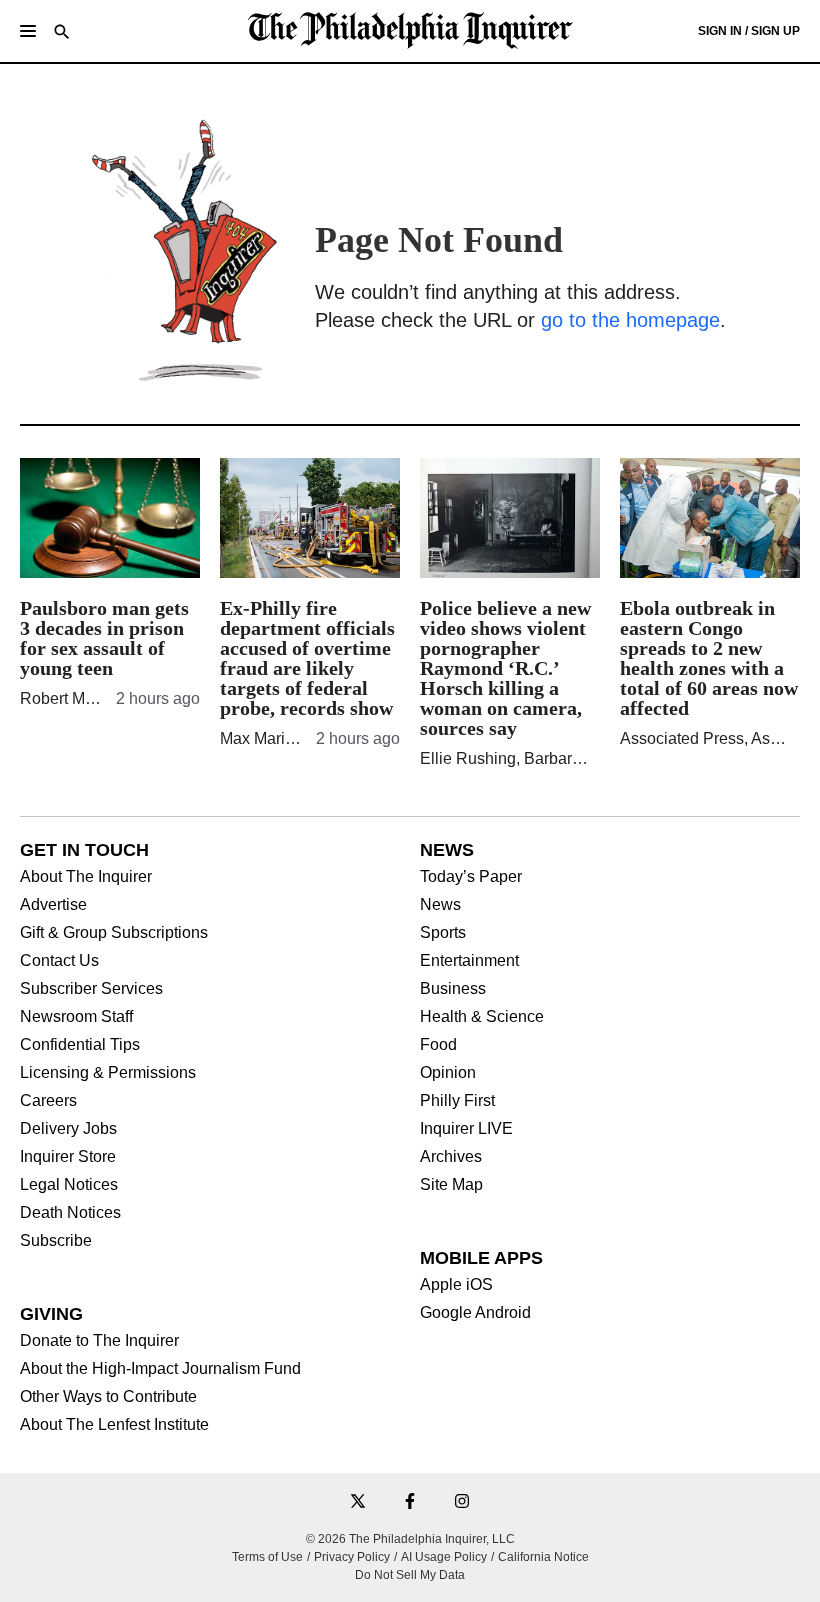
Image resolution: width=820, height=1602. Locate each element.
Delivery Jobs (68, 1129)
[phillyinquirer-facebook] (410, 1502)
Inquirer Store (68, 1157)
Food (438, 1045)
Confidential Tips (80, 1045)
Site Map (451, 1185)
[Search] (62, 33)
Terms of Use (267, 1557)
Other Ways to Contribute (108, 1397)
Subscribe (56, 1241)
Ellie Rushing (468, 758)
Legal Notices (69, 1185)
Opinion (448, 1073)
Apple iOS (456, 1285)
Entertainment (469, 961)
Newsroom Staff (76, 1017)
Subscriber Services (91, 989)
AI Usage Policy (444, 1557)
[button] (28, 31)
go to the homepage (630, 320)
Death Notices (70, 1213)
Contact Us (59, 961)
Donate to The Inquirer (99, 1341)
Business (453, 989)
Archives (451, 1157)
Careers (48, 1101)
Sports (443, 933)
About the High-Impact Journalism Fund (160, 1369)
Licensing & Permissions (108, 1073)
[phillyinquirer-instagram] (462, 1502)
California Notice (543, 1557)
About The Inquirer (86, 877)
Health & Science (482, 1017)
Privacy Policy (352, 1557)
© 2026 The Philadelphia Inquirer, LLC (410, 1539)
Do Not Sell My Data (410, 1575)
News (440, 905)
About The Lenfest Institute (114, 1425)
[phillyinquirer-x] (358, 1502)
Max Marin (257, 738)
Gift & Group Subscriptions (114, 933)
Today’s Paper (471, 877)
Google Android (475, 1313)
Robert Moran (68, 698)
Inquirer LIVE (466, 1129)
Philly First (457, 1101)
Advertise (53, 905)
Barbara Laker (574, 758)
